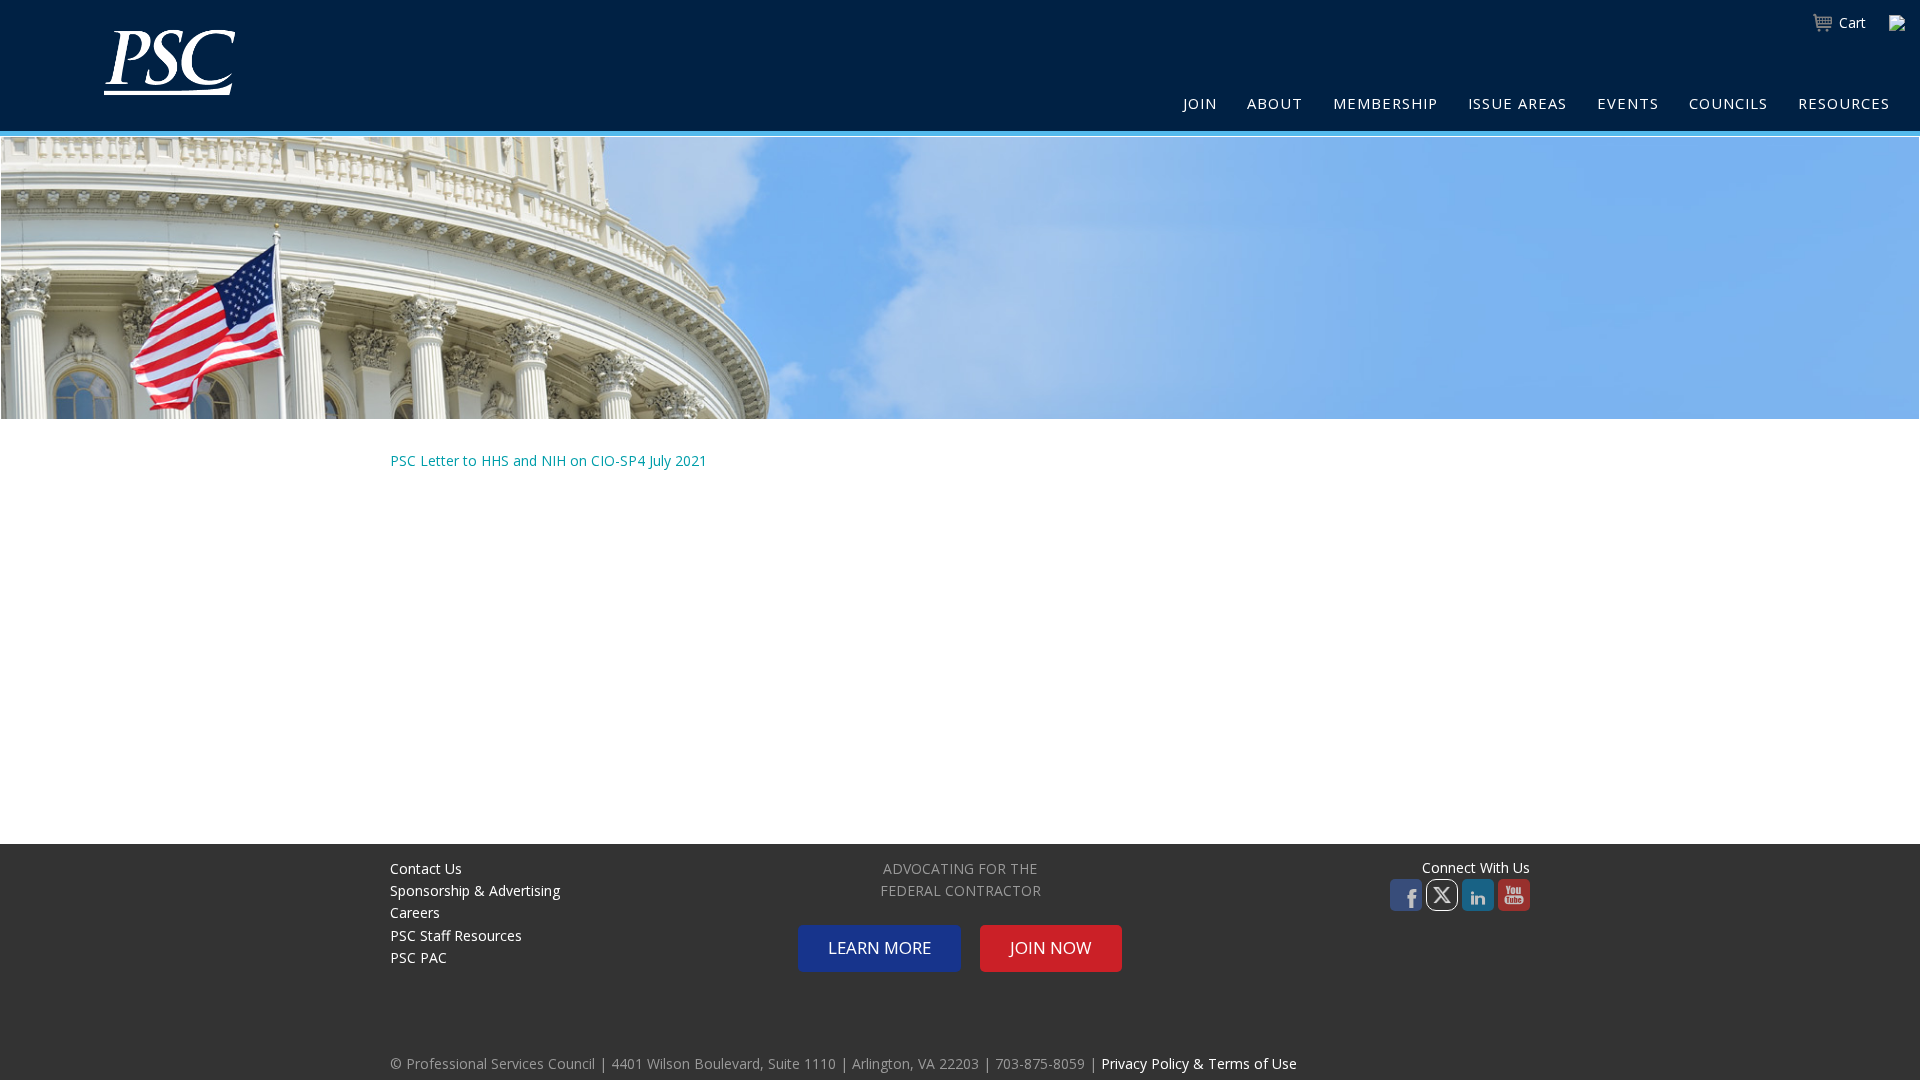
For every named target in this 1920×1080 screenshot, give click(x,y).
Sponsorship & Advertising (475, 890)
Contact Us (426, 868)
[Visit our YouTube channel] (1514, 893)
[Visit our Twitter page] (1442, 893)
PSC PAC (418, 957)
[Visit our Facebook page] (1406, 893)
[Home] (169, 62)
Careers (415, 912)
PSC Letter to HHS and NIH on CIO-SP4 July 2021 (548, 460)
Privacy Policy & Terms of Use (1199, 1063)
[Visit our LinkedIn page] (1478, 893)
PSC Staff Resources (456, 935)
